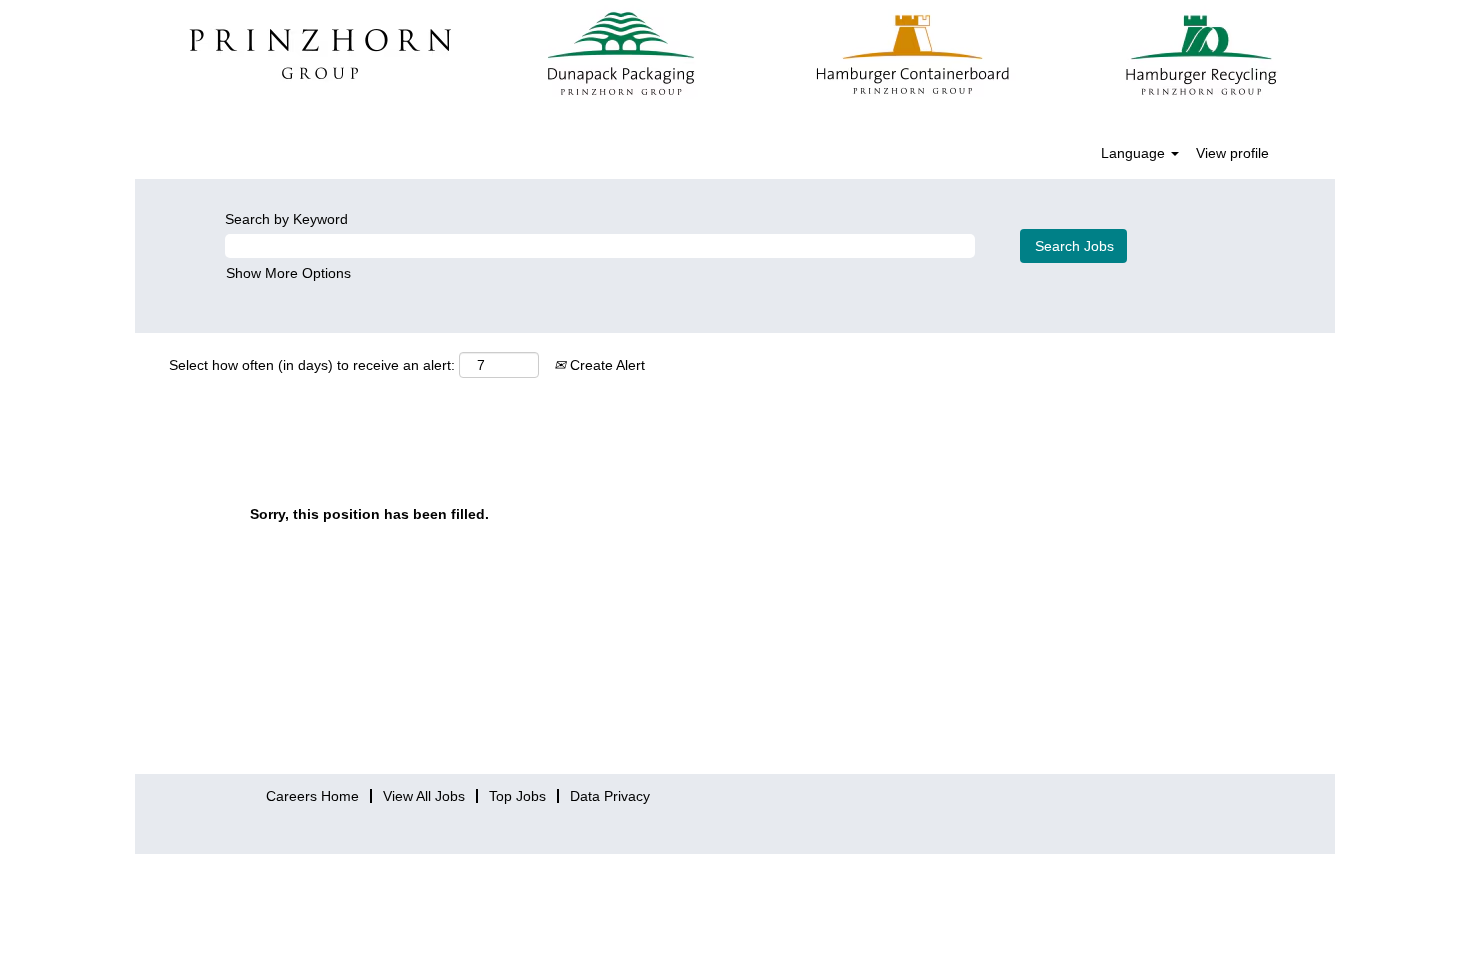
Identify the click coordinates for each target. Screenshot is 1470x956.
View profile (1232, 153)
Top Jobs (517, 796)
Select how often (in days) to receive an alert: (312, 365)
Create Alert (605, 365)
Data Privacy (610, 796)
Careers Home (312, 796)
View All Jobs (424, 796)
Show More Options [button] (288, 273)
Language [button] (1135, 153)
